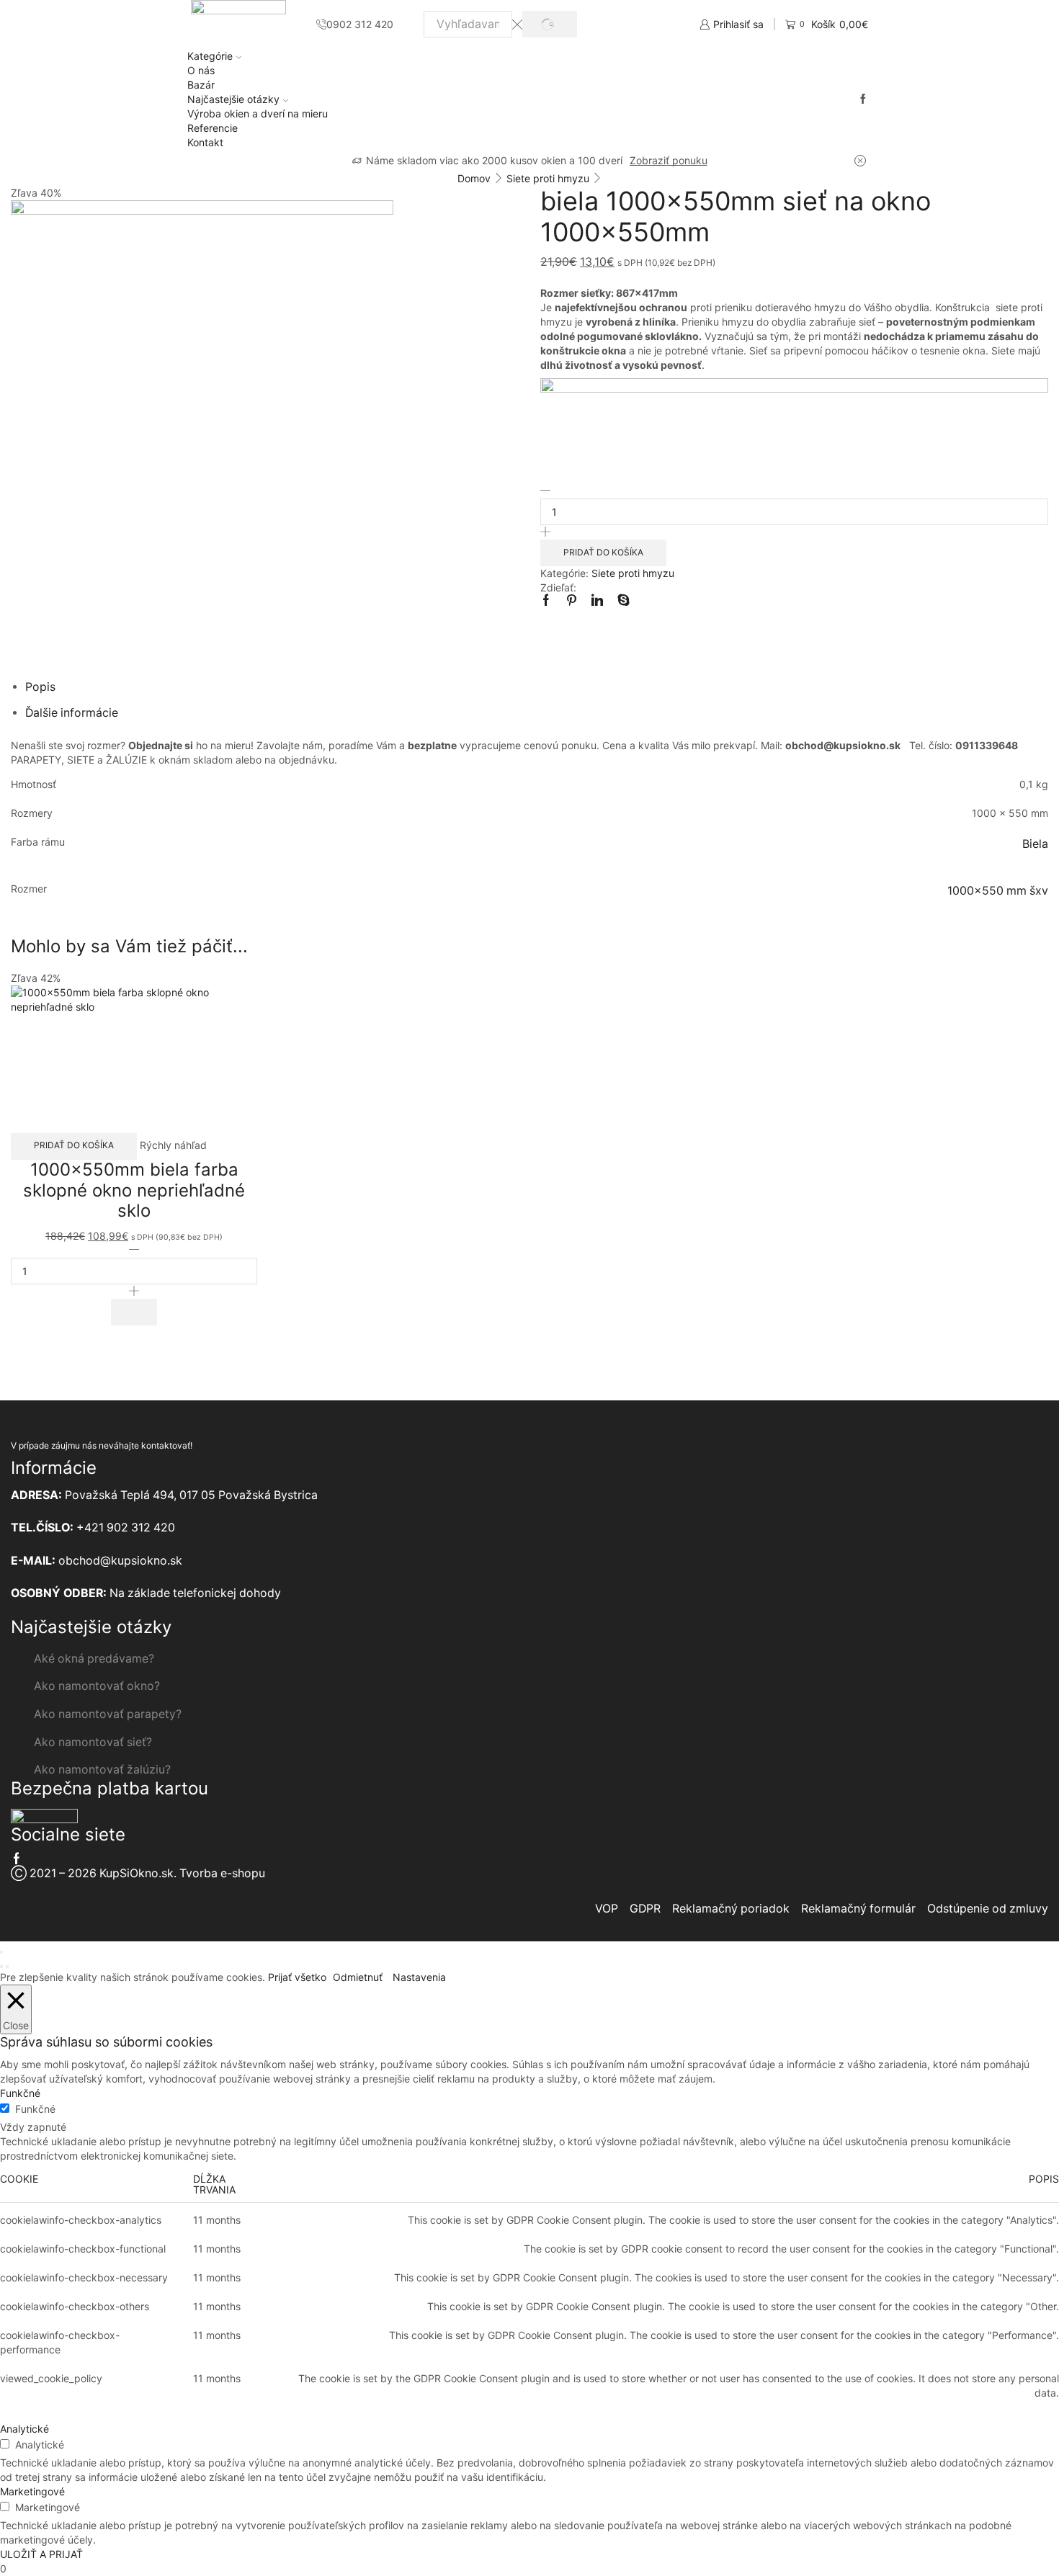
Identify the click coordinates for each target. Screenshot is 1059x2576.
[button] (134, 1312)
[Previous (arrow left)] (1, 1967)
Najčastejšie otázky (233, 99)
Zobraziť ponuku (669, 160)
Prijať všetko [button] (297, 1977)
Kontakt (205, 142)
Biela (1035, 844)
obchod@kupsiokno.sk (120, 1561)
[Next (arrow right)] (7, 1967)
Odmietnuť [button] (358, 1977)
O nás (201, 70)
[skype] (620, 601)
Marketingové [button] (32, 2491)
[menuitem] (794, 389)
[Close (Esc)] (1, 1952)
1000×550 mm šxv (998, 891)
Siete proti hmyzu (548, 178)
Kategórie (210, 56)
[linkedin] (597, 601)
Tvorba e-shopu (222, 1873)
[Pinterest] (572, 601)
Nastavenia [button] (419, 1977)
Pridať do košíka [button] (74, 1145)
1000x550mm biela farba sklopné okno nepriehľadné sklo (134, 1190)
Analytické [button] (24, 2429)
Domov (474, 178)
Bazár (201, 85)
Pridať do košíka (603, 552)
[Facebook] (863, 99)
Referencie (213, 128)
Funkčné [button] (20, 2093)
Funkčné (35, 2109)
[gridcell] (794, 293)
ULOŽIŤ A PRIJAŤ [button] (41, 2554)
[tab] (40, 687)
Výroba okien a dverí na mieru (258, 113)
